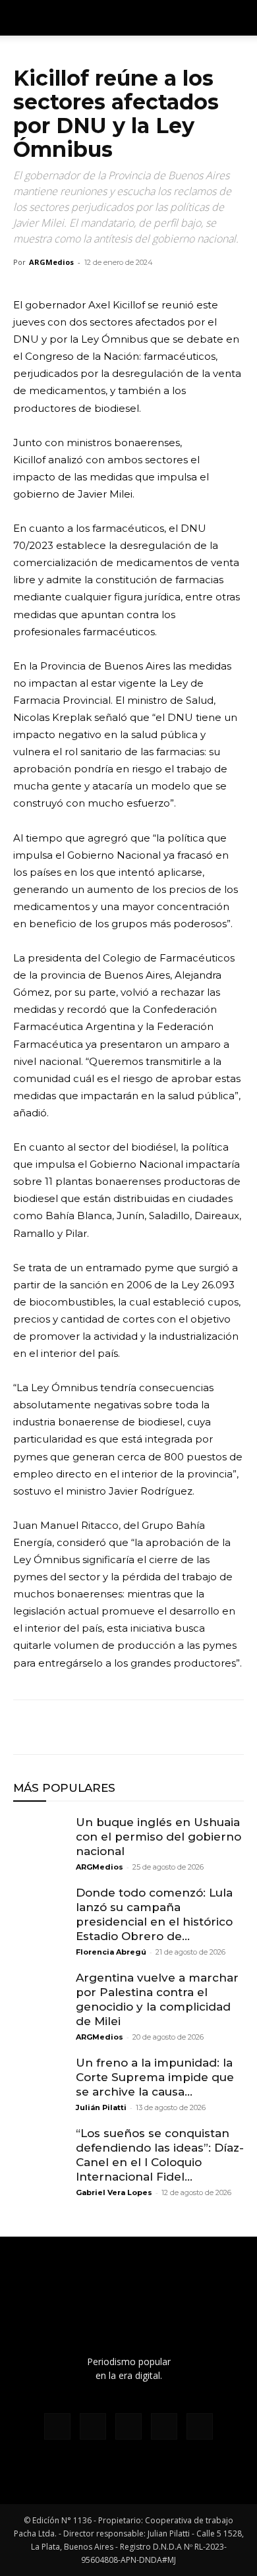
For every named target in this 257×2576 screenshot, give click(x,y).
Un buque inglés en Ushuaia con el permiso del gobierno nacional (158, 1837)
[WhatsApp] (87, 1727)
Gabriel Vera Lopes (114, 2192)
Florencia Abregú (111, 1952)
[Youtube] (200, 2426)
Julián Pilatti (101, 2107)
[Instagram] (93, 2426)
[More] (179, 1727)
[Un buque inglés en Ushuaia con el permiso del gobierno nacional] (40, 1841)
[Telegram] (148, 1727)
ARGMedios (51, 262)
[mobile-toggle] (22, 18)
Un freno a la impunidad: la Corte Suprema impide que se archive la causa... (155, 2077)
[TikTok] (128, 2426)
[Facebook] (26, 1727)
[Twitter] (57, 1727)
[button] (239, 18)
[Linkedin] (117, 1727)
